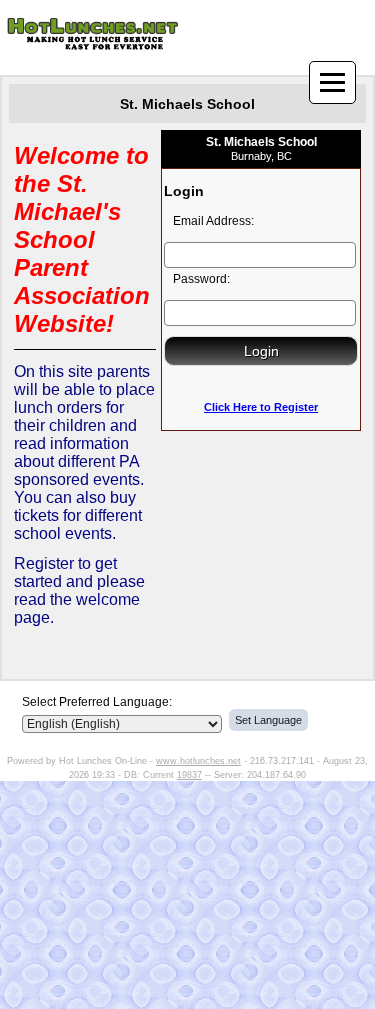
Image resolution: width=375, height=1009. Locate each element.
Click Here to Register (261, 407)
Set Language (268, 720)
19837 (189, 775)
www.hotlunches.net (198, 761)
